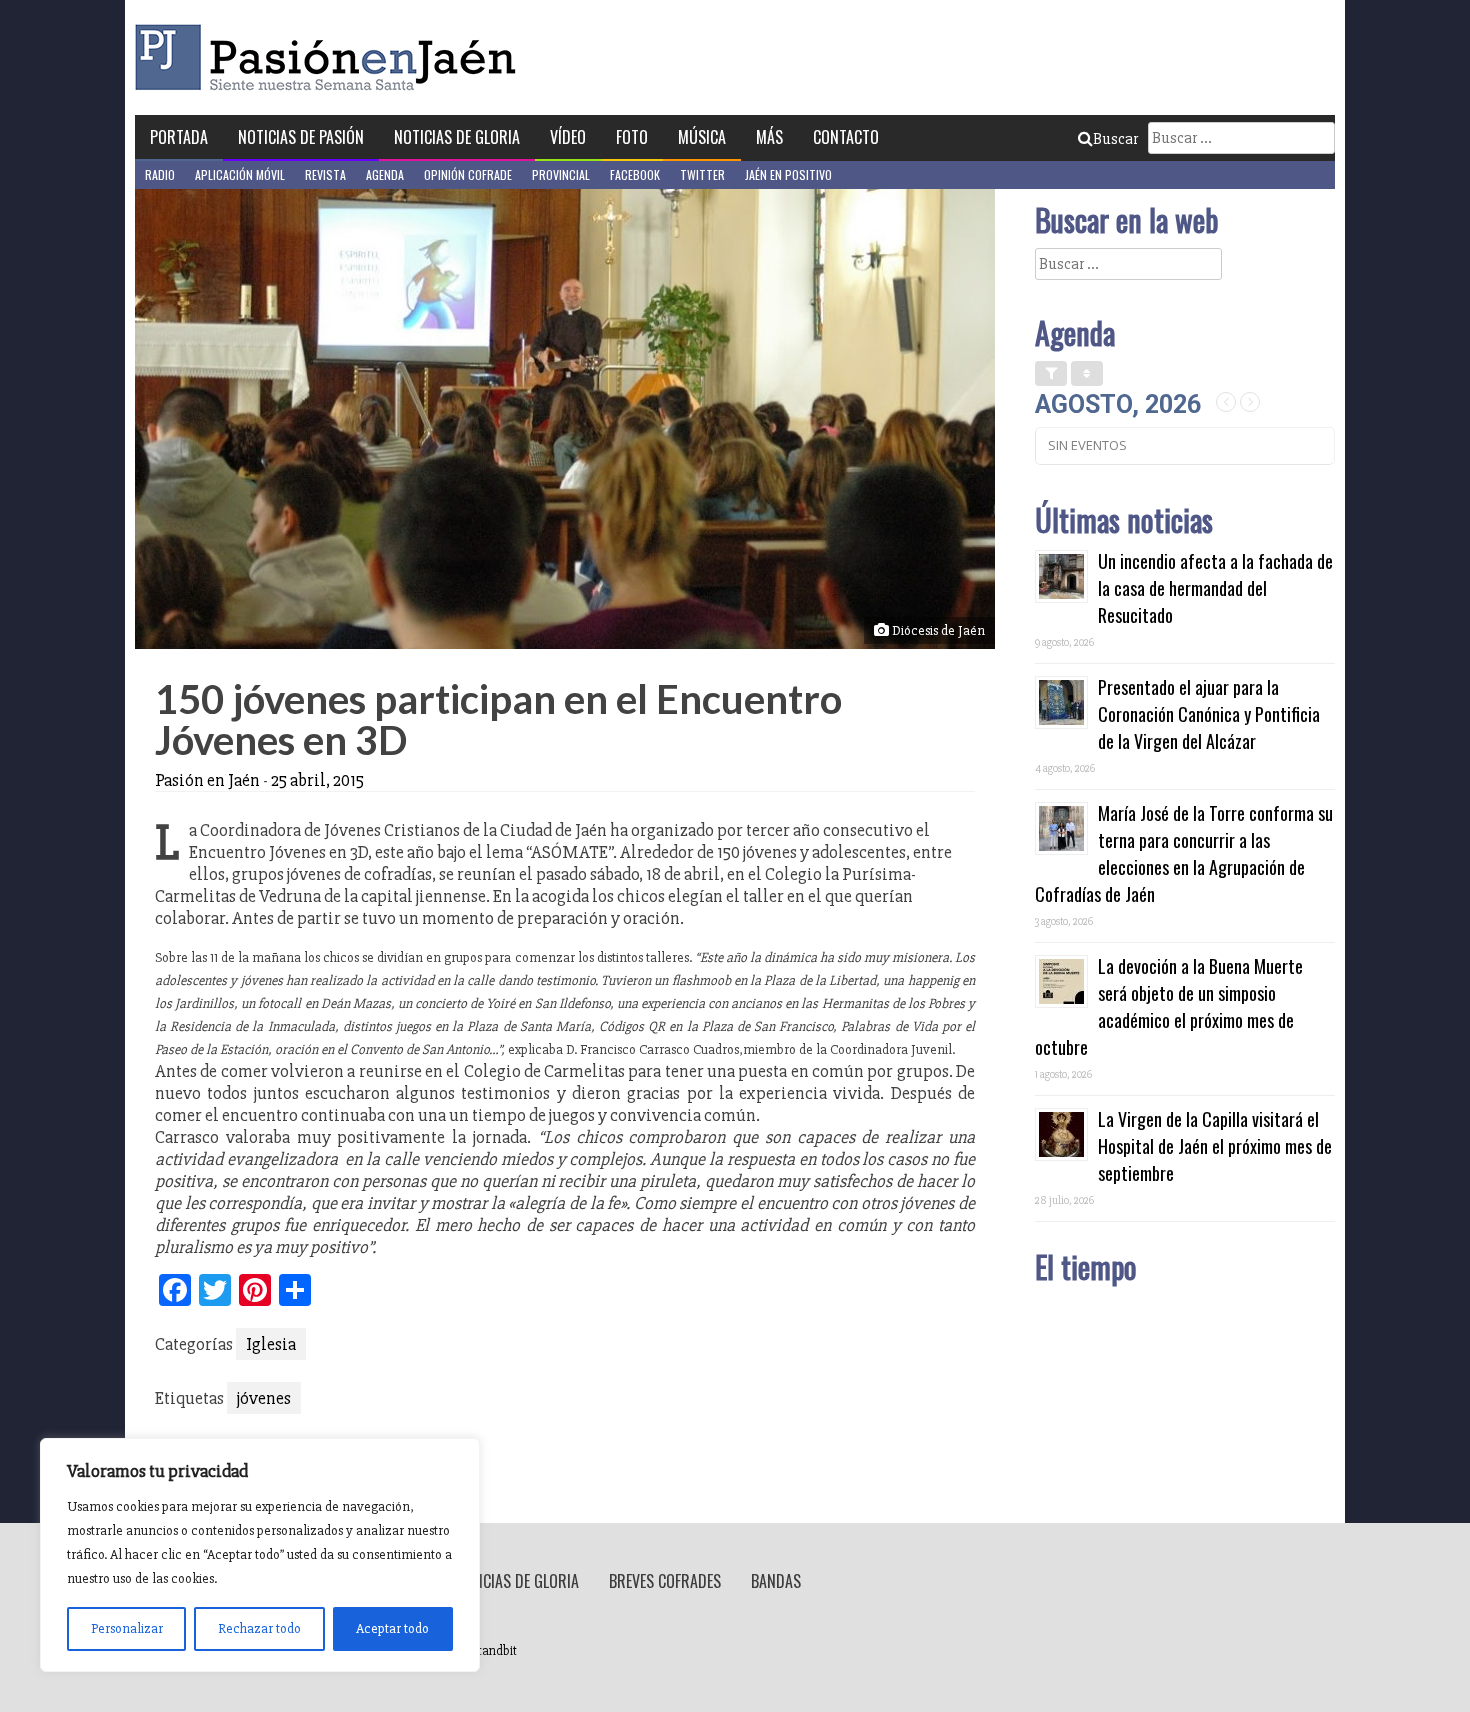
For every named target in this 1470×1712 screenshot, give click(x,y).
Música (702, 137)
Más (769, 137)
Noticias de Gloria (457, 137)
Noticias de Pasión (301, 137)
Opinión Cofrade (468, 174)
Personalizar (127, 1628)
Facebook (635, 174)
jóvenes (264, 1398)
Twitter (702, 174)
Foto (632, 137)
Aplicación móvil (240, 174)
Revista (325, 174)
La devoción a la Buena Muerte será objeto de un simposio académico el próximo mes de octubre (1169, 1006)
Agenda (385, 174)
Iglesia (271, 1344)
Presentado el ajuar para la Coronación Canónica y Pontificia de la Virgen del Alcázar (1209, 714)
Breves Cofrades (665, 1581)
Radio (160, 174)
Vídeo (568, 137)
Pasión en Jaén (331, 57)
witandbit (491, 1651)
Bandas (776, 1581)
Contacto (846, 137)
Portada (179, 137)
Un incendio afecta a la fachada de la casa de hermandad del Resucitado (1215, 588)
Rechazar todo (259, 1628)
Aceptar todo (392, 1628)
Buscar (1115, 139)
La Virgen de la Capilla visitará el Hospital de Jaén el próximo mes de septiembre (1215, 1146)
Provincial (561, 174)
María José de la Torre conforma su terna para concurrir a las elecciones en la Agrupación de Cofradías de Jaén (1184, 853)
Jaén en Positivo (788, 174)
